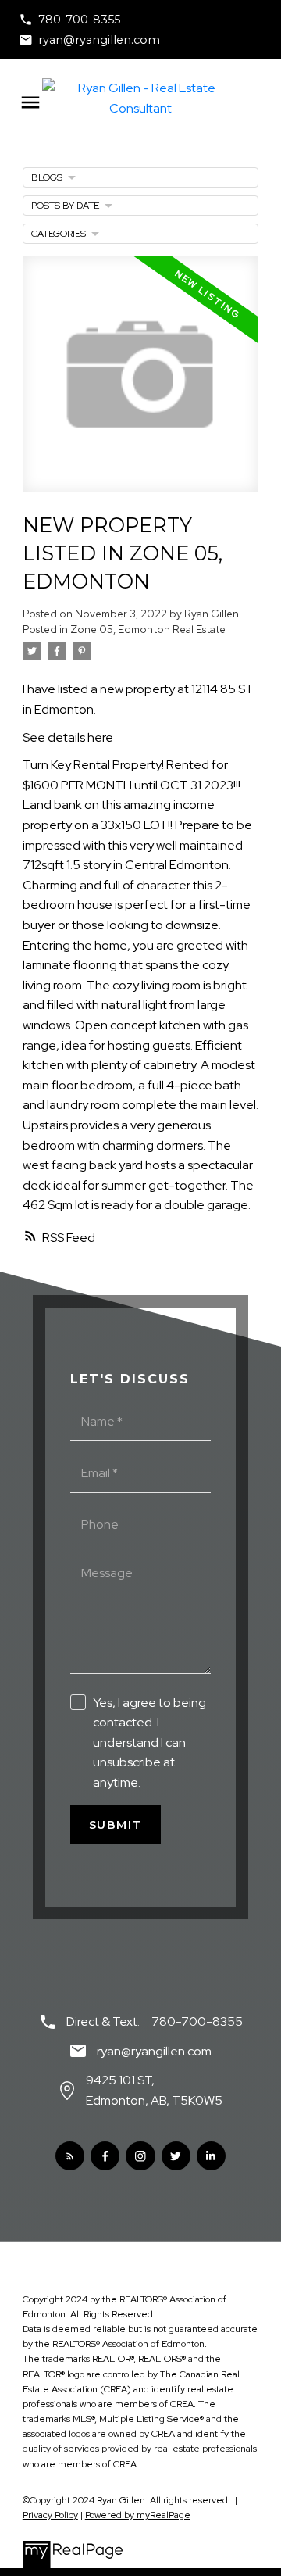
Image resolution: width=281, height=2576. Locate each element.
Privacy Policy (50, 2515)
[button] (69, 20)
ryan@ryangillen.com (99, 40)
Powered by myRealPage (138, 2515)
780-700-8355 (79, 20)
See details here (68, 737)
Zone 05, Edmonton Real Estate (148, 629)
